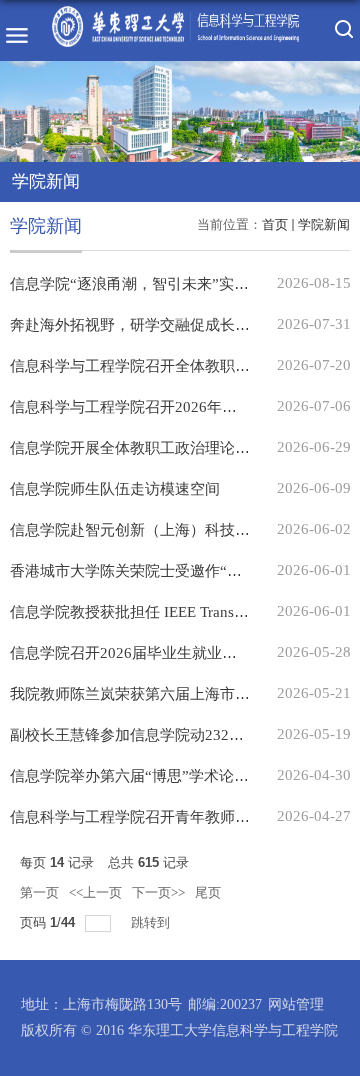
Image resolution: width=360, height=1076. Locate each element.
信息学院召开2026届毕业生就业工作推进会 (153, 653)
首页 (275, 224)
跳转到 (152, 922)
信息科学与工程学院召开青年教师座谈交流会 (160, 817)
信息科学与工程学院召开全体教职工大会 (145, 366)
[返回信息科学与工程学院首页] (176, 10)
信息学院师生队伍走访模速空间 (115, 489)
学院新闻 (324, 224)
